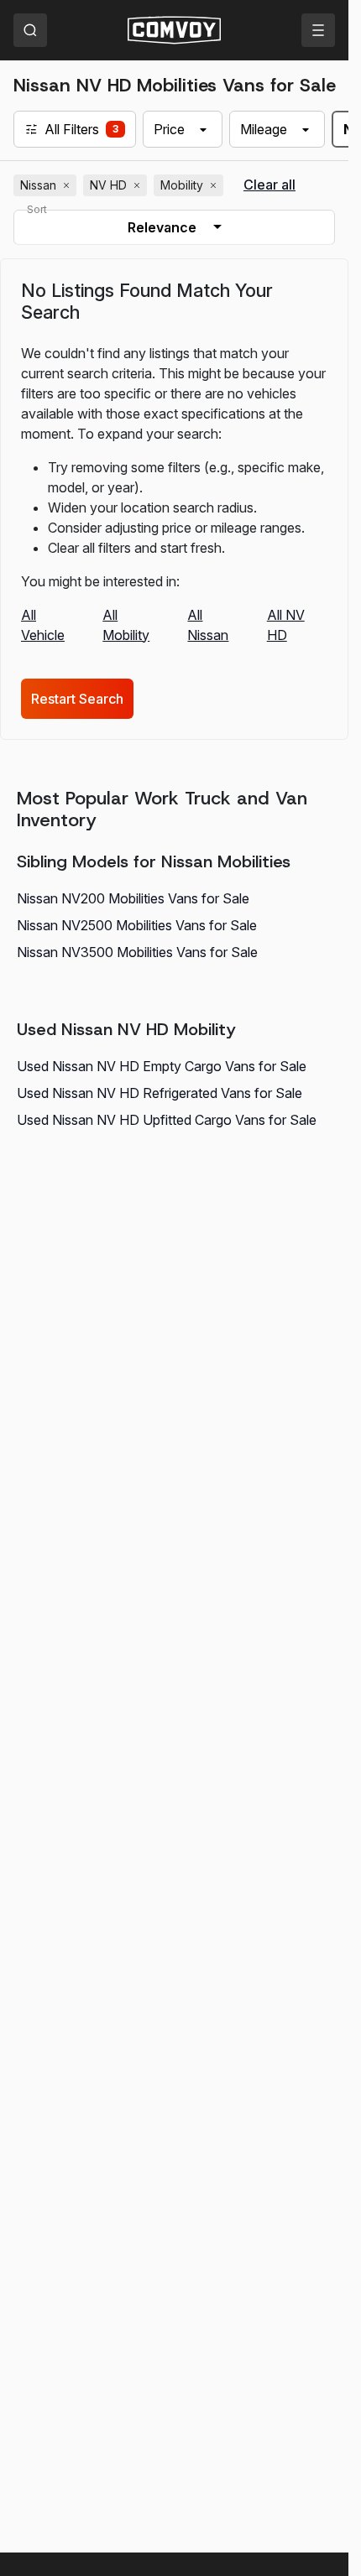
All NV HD (286, 625)
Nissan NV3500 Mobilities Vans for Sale (137, 952)
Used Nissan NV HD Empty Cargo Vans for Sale (162, 1066)
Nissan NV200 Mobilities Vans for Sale (133, 898)
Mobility (190, 185)
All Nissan (208, 625)
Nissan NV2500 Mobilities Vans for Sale (137, 925)
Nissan (47, 185)
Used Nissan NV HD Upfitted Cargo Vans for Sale (167, 1120)
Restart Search (77, 699)
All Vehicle (43, 625)
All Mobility (126, 625)
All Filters (71, 129)
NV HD (117, 185)
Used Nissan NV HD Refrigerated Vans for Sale (160, 1093)
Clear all (269, 185)
